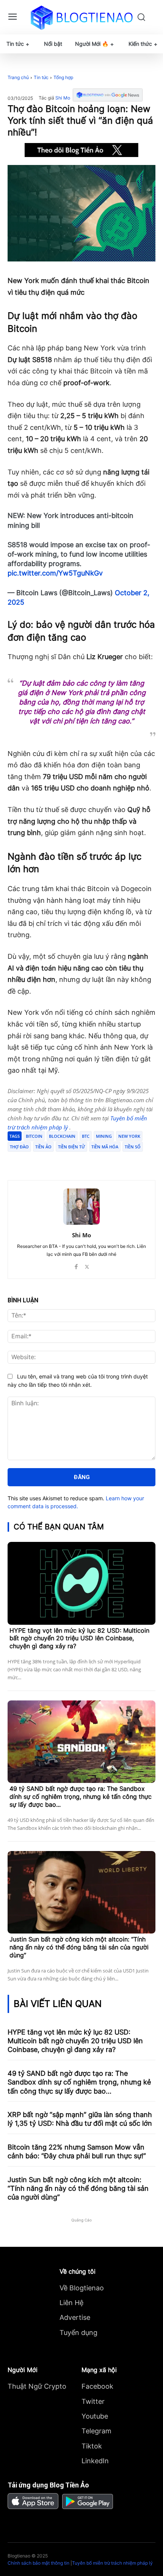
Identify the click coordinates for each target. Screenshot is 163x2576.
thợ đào (19, 1147)
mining (104, 1136)
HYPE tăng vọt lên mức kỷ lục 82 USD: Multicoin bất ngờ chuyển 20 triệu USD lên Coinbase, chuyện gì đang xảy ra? (79, 1638)
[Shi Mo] (81, 1207)
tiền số (133, 1147)
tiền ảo (43, 1147)
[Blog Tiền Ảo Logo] (82, 17)
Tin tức (41, 77)
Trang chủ (18, 77)
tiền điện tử (71, 1147)
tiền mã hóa (105, 1147)
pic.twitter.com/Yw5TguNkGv (55, 573)
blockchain (62, 1136)
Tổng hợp (63, 77)
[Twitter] (56, 1161)
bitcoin (34, 1136)
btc (86, 1136)
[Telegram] (74, 1161)
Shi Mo (63, 98)
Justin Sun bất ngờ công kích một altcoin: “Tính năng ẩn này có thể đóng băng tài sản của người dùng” (79, 1947)
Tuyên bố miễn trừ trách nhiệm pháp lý (112, 2563)
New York (129, 1136)
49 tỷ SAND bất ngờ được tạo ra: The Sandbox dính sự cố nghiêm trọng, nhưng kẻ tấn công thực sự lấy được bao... (81, 1797)
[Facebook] (39, 1161)
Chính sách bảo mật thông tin (38, 2563)
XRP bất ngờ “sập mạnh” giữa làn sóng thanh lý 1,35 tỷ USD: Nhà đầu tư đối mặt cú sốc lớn (80, 2119)
